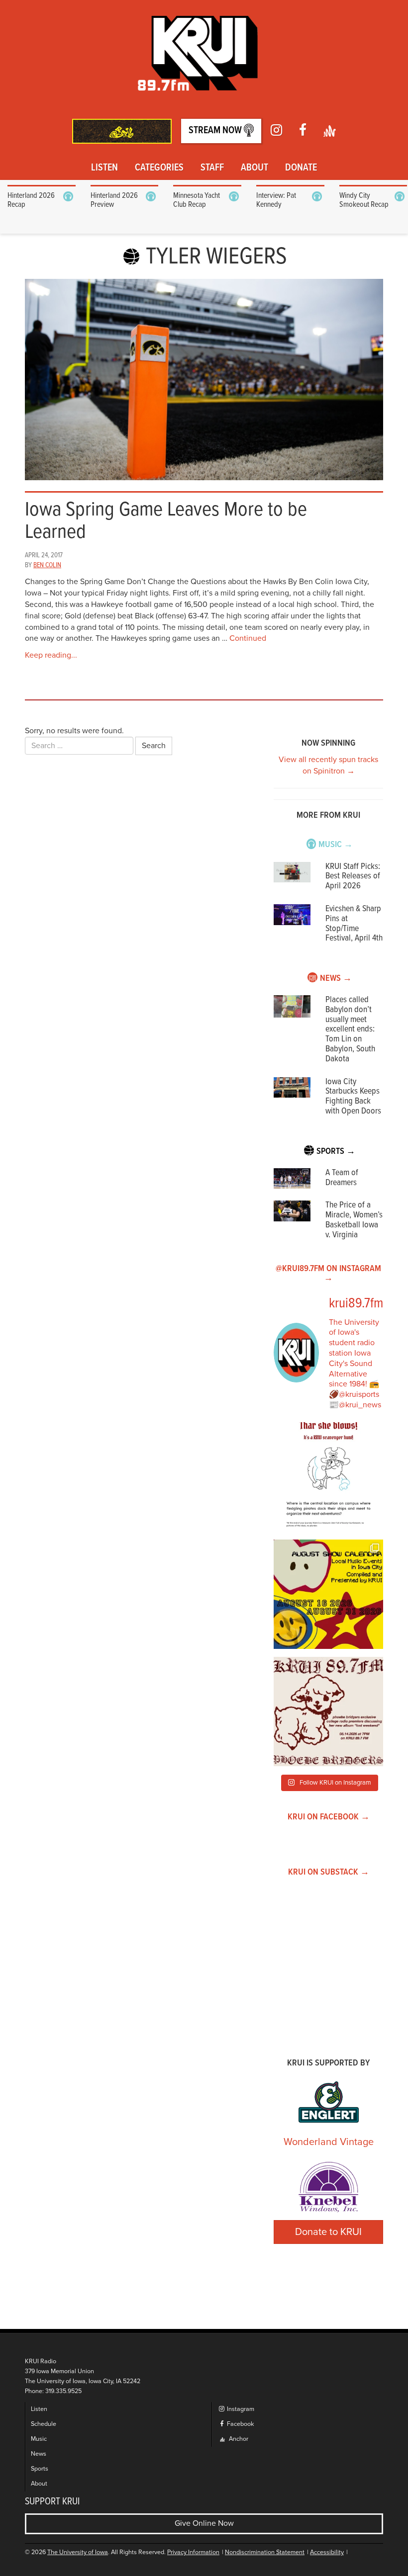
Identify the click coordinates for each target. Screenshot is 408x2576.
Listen (104, 168)
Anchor (238, 2439)
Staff (212, 168)
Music (39, 2439)
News (39, 2454)
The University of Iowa (78, 2552)
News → (336, 979)
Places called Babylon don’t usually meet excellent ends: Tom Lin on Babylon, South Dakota (350, 1030)
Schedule (44, 2424)
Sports (40, 2469)
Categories (159, 168)
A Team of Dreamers (342, 1178)
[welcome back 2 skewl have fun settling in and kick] (328, 1594)
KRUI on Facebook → (329, 1817)
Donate (301, 168)
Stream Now (216, 131)
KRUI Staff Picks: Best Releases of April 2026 (353, 877)
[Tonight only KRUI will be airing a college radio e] (328, 1712)
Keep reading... (51, 655)
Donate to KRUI (328, 2232)
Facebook (240, 2424)
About (255, 168)
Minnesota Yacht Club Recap (197, 200)
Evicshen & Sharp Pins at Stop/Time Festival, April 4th (354, 924)
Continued (248, 638)
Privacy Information (193, 2552)
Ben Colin (47, 565)
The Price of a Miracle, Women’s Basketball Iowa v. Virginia (354, 1220)
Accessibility (327, 2552)
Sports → (336, 1152)
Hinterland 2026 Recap (31, 200)
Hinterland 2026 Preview (114, 200)
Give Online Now (204, 2523)
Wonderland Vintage (329, 2142)
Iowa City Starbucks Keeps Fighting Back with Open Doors (353, 1097)
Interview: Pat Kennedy (276, 200)
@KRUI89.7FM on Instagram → (328, 1274)
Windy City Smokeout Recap (364, 200)
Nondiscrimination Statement (265, 2552)
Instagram (240, 2409)
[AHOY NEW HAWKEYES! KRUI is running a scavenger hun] (328, 1477)
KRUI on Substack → (329, 1872)
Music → (336, 845)
